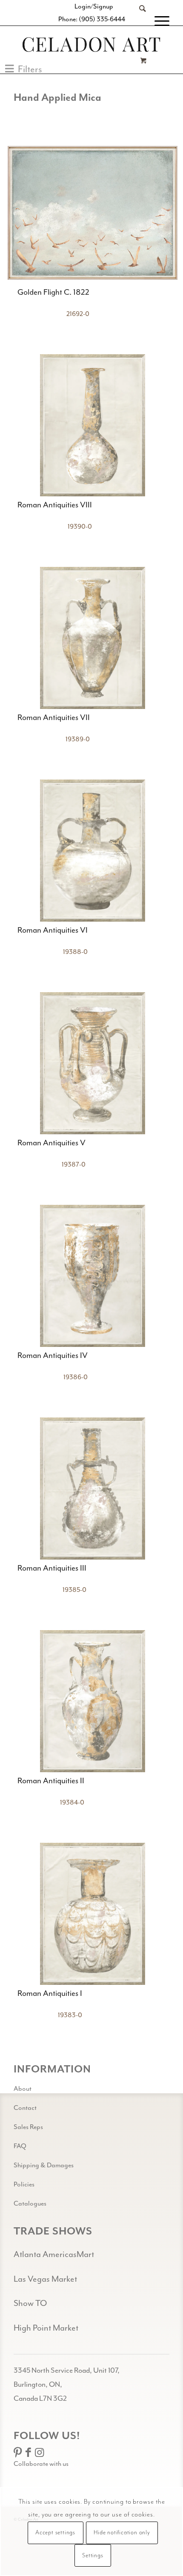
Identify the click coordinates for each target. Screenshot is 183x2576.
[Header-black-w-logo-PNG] (91, 44)
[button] (24, 69)
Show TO (30, 2303)
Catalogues (30, 2203)
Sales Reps (28, 2127)
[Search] (138, 21)
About (23, 2089)
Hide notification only (122, 2533)
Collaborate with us (41, 2464)
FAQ (20, 2146)
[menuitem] (138, 21)
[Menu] (158, 21)
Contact (25, 2108)
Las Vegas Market (45, 2279)
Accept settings (55, 2533)
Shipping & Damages (44, 2165)
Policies (24, 2184)
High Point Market (46, 2328)
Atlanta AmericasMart (54, 2254)
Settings (93, 2556)
